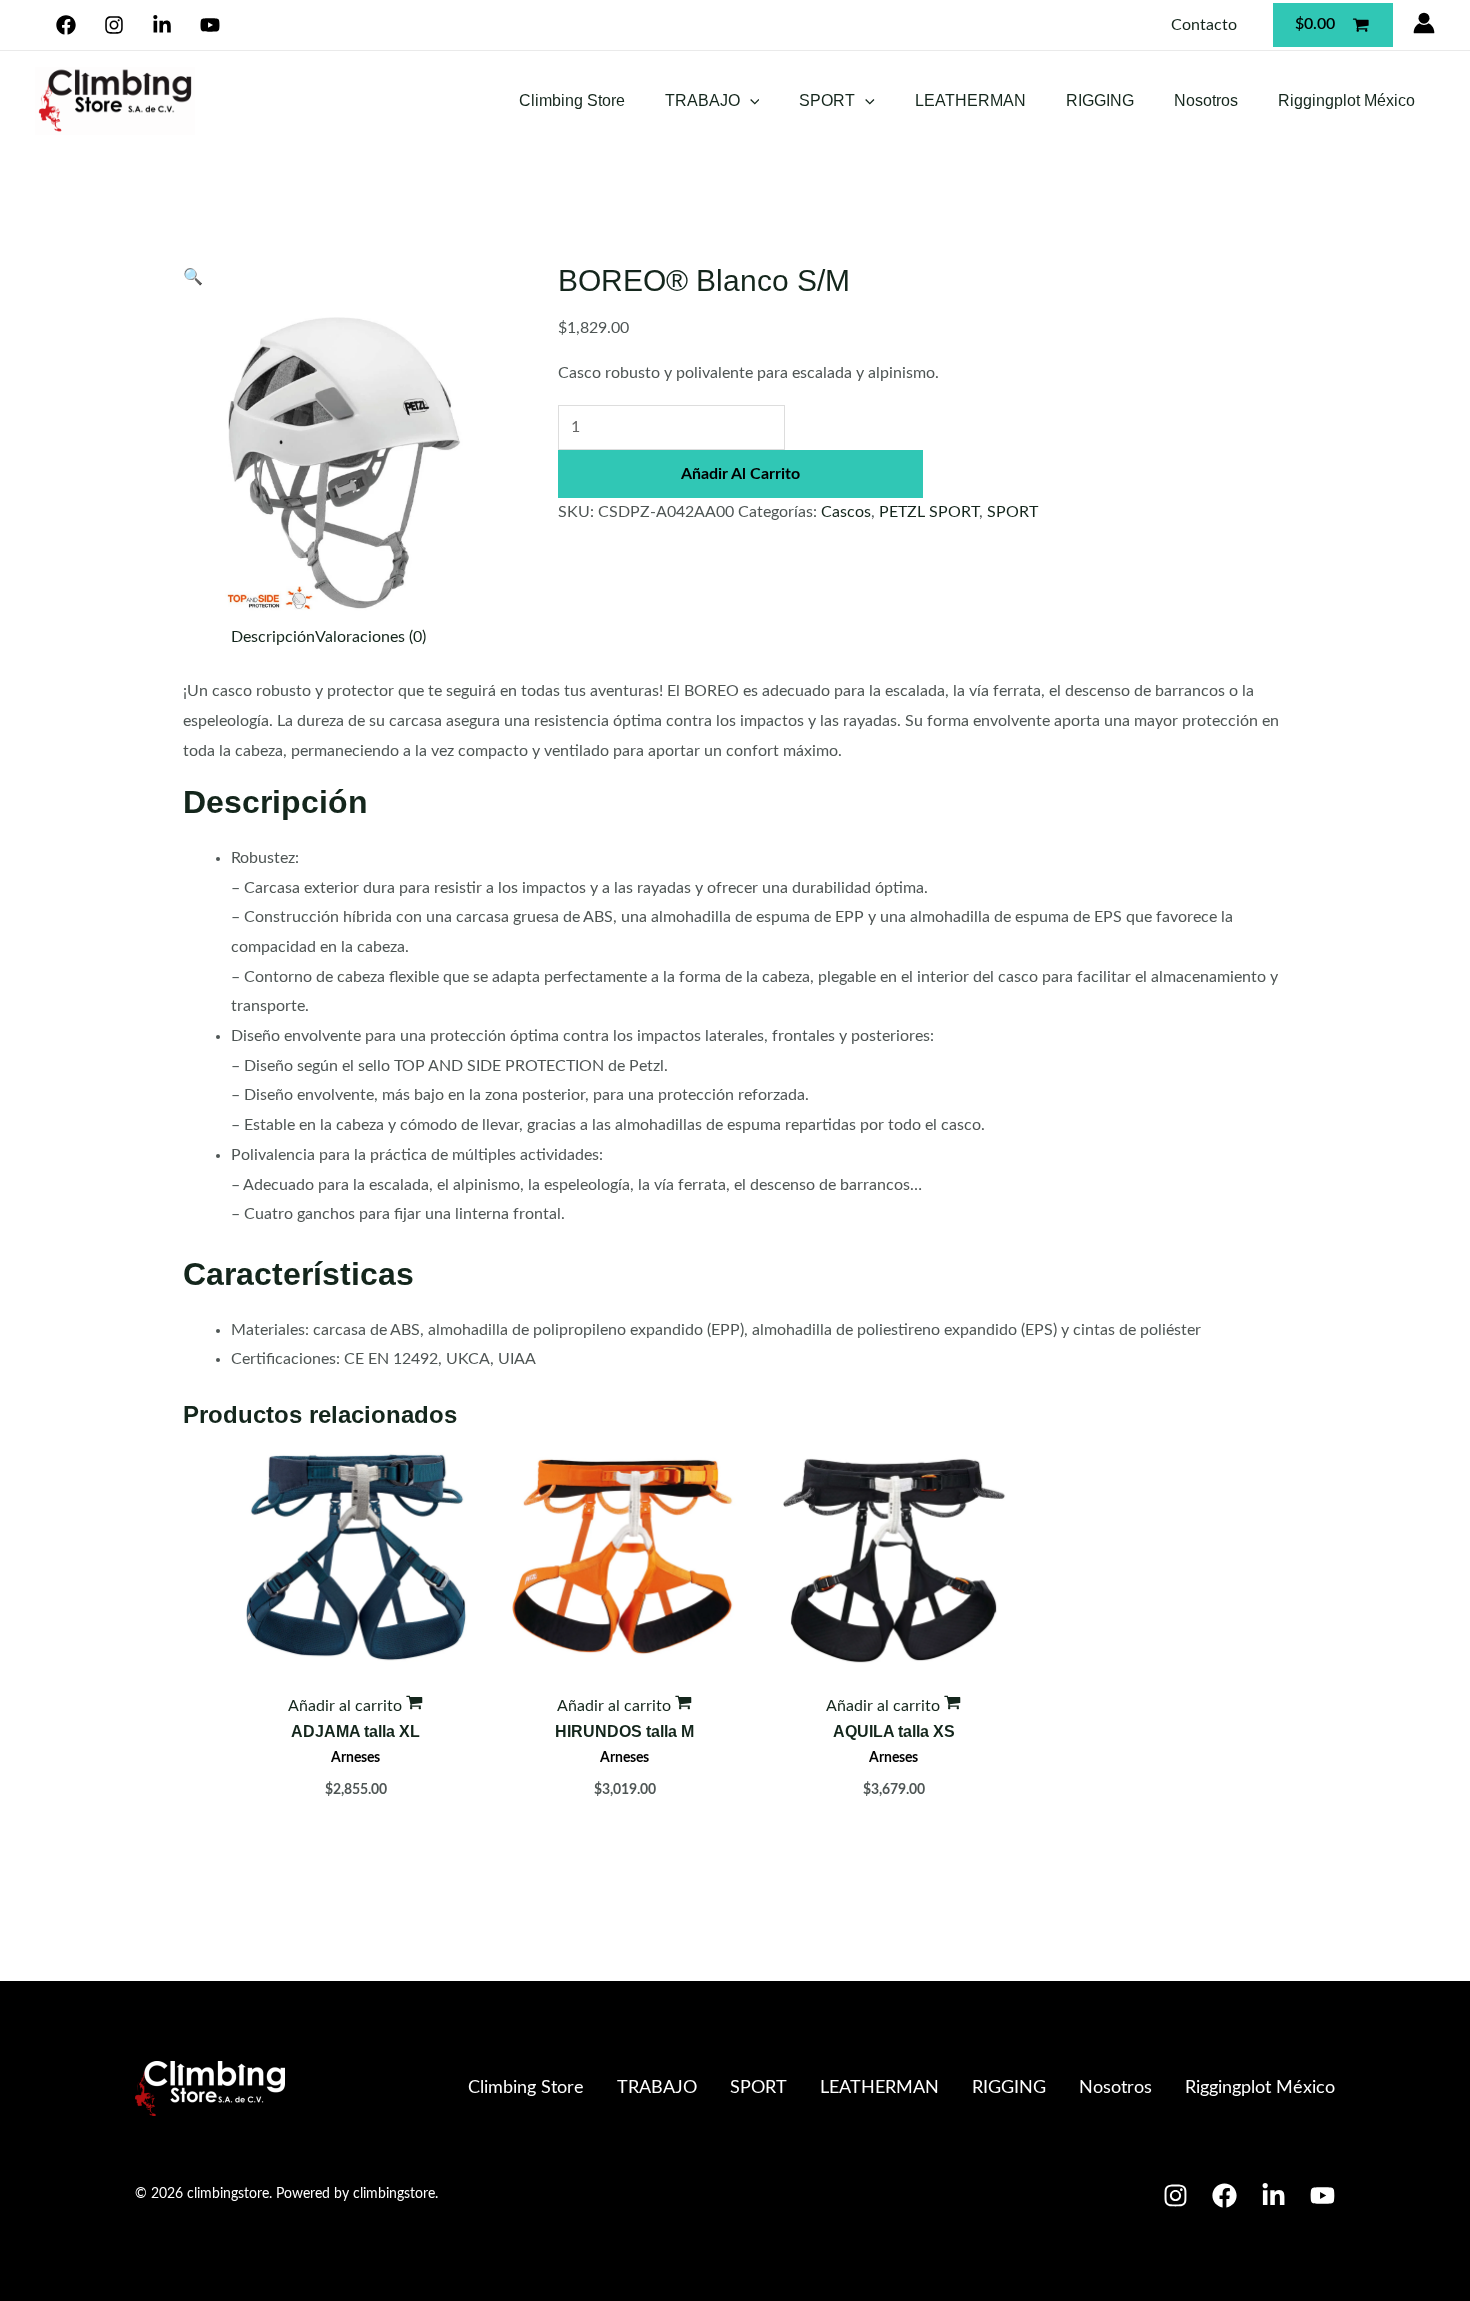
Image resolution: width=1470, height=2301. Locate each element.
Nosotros (1206, 100)
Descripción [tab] (273, 637)
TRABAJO (702, 100)
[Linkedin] (162, 25)
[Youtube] (1322, 2195)
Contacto (1204, 25)
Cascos (846, 512)
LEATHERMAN (970, 100)
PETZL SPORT (929, 512)
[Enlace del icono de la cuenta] (1424, 23)
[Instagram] (114, 25)
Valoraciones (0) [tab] (370, 637)
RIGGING (1100, 100)
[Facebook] (66, 25)
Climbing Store (572, 100)
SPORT (827, 100)
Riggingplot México (1346, 100)
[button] (750, 100)
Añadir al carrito (740, 474)
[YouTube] (209, 25)
